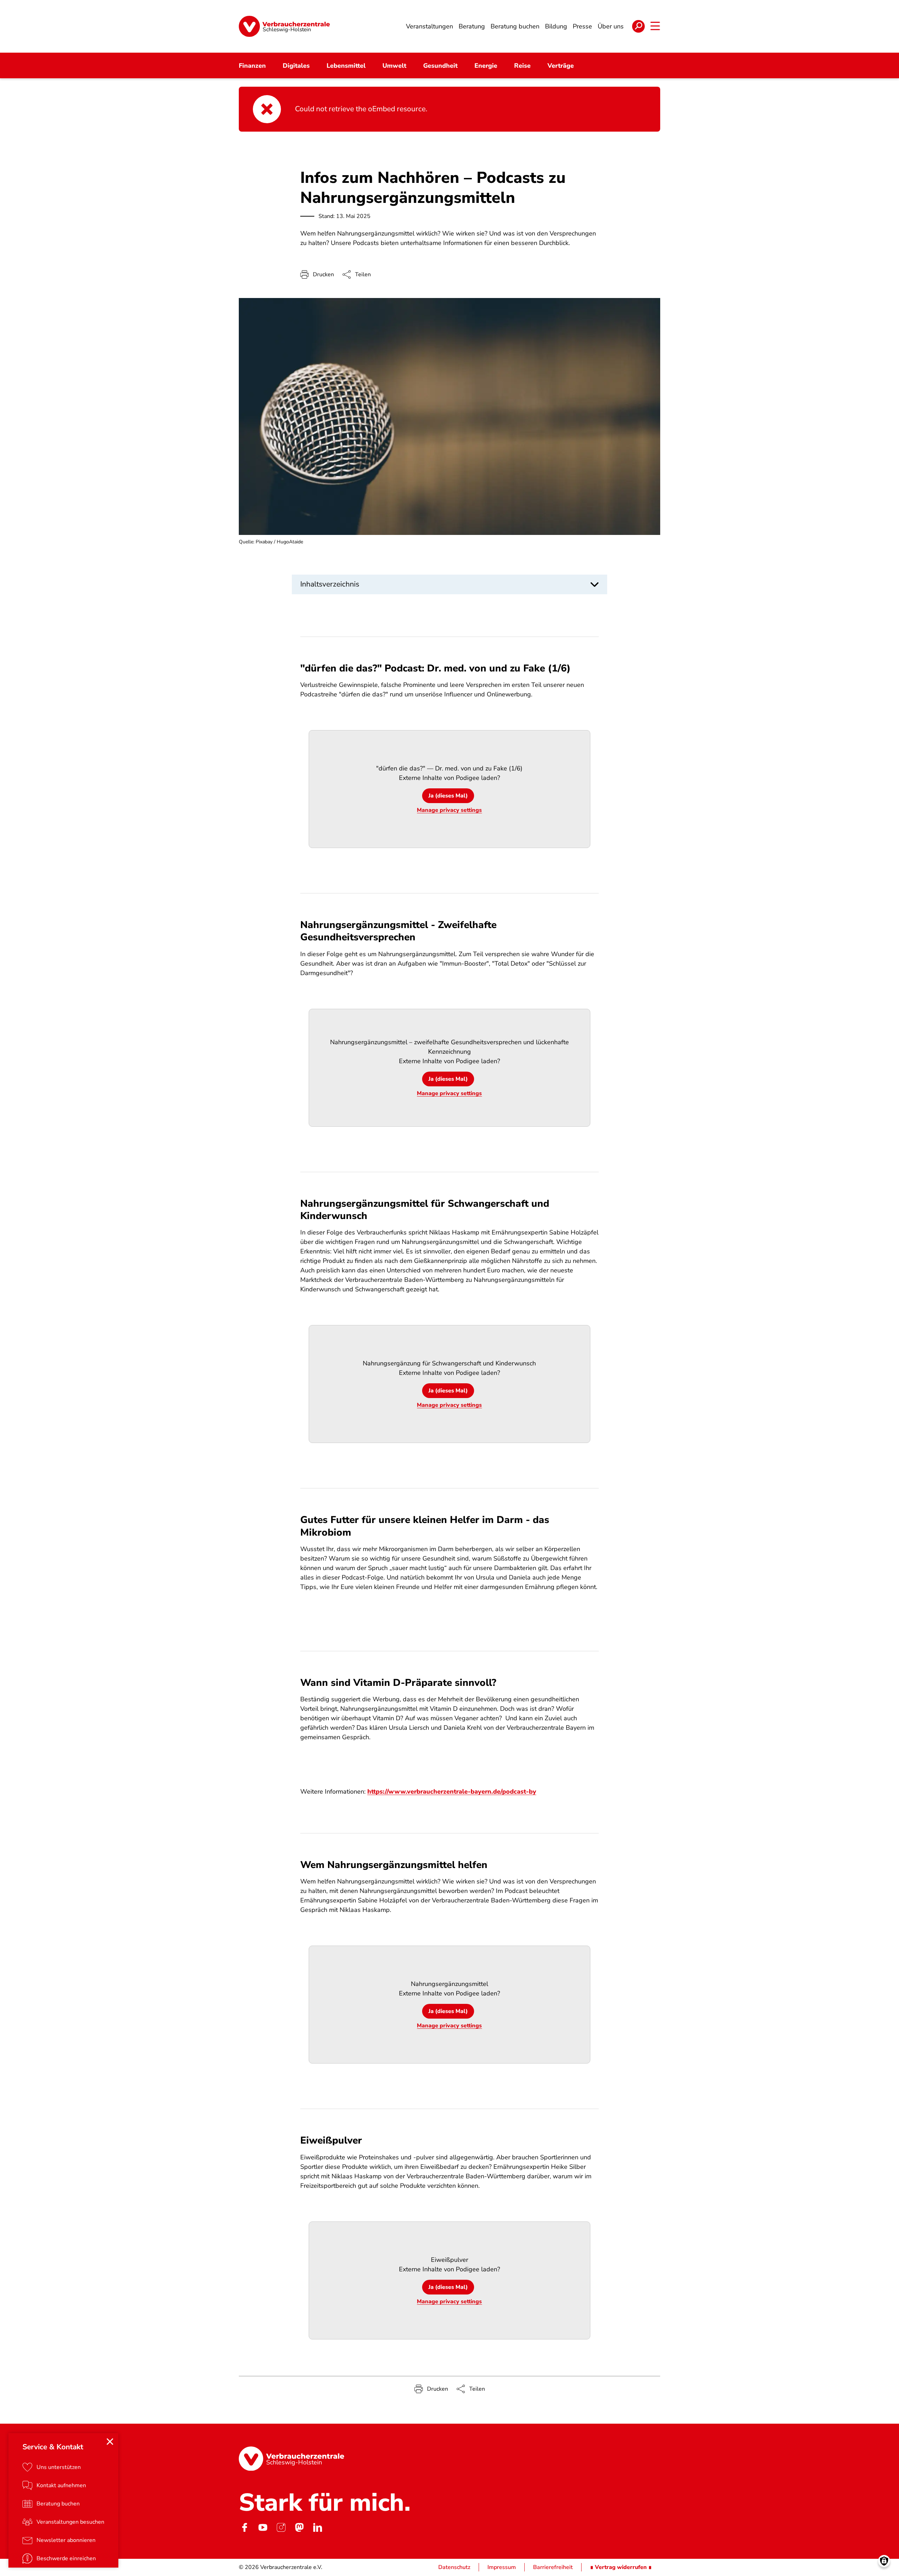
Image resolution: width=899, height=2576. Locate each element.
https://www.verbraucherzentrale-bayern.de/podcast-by (452, 1792)
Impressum (502, 2567)
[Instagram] (281, 2527)
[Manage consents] (884, 2561)
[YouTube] (263, 2527)
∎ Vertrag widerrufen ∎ (621, 2567)
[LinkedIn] (317, 2527)
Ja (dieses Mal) (448, 796)
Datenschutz (454, 2567)
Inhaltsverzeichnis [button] (330, 584)
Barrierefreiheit (553, 2567)
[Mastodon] (299, 2527)
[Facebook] (244, 2527)
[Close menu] (110, 2442)
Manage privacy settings (449, 810)
